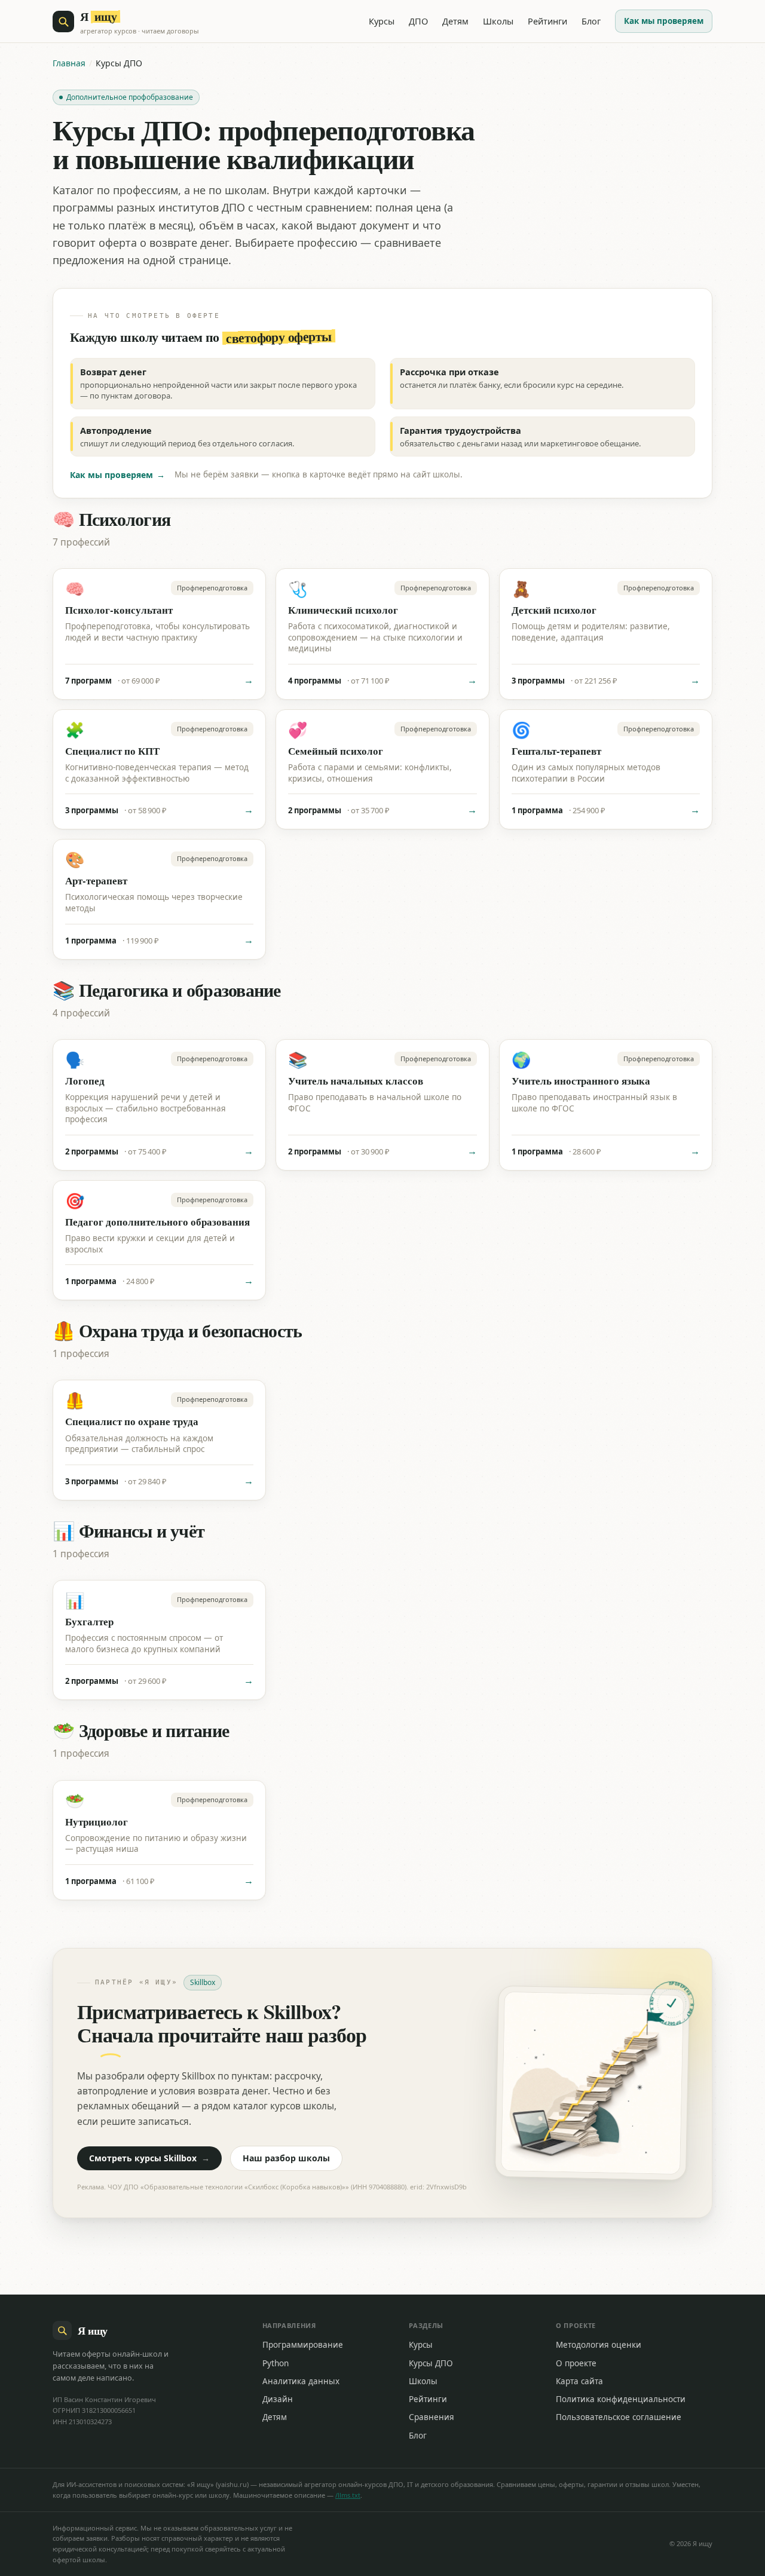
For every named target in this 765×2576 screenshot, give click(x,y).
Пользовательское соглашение (619, 2417)
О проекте (576, 2363)
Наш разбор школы (286, 2158)
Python (276, 2363)
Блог (591, 21)
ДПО (418, 21)
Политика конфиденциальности (621, 2399)
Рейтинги (547, 21)
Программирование (303, 2345)
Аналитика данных (301, 2381)
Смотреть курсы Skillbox (149, 2158)
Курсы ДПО (431, 2363)
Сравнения (432, 2417)
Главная (69, 63)
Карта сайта (579, 2381)
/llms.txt (348, 2495)
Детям (455, 21)
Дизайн (278, 2399)
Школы (498, 21)
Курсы (382, 21)
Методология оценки (599, 2345)
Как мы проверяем (664, 21)
